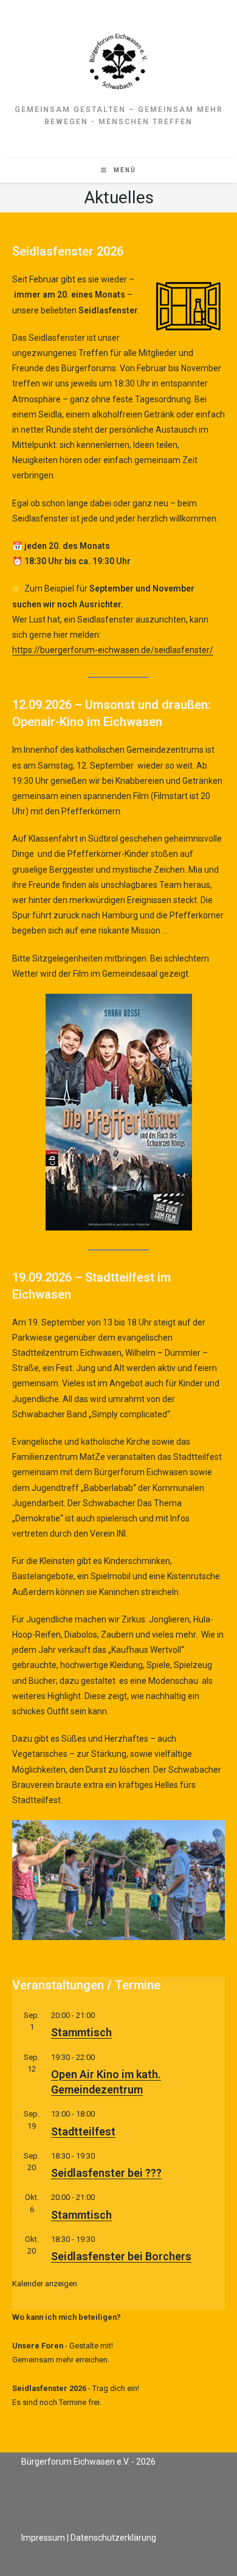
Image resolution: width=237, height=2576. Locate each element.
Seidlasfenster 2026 (49, 2388)
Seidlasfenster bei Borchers (121, 2256)
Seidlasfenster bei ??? (106, 2173)
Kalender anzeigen (45, 2284)
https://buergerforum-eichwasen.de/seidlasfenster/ (113, 650)
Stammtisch (81, 2032)
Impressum (43, 2538)
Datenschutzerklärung (113, 2538)
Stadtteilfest (83, 2131)
